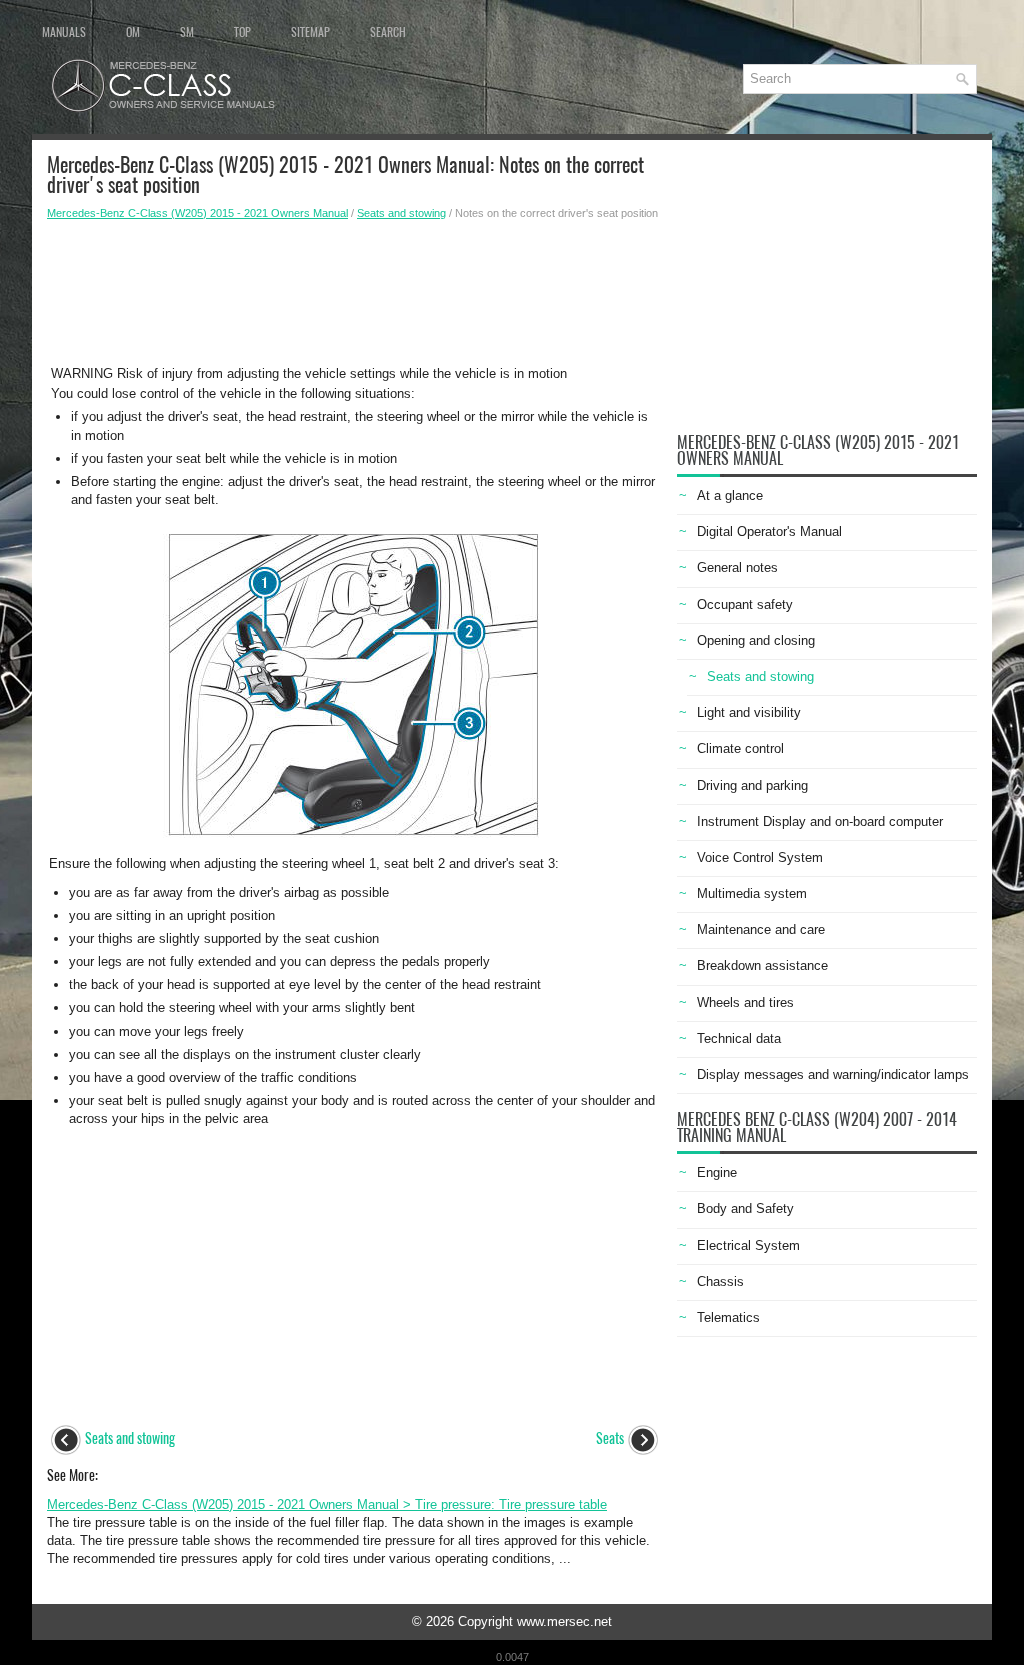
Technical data (739, 1038)
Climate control (740, 748)
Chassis (720, 1281)
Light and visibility (749, 712)
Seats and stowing (401, 213)
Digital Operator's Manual (769, 531)
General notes (737, 567)
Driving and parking (752, 785)
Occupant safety (745, 604)
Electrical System (748, 1245)
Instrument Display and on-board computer (820, 821)
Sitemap (310, 32)
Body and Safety (745, 1208)
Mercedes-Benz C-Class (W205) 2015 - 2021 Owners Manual (197, 213)
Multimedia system (752, 893)
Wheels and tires (745, 1002)
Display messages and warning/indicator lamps (833, 1074)
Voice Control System (760, 857)
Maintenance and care (761, 929)
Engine (717, 1172)
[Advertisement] (354, 291)
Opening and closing (756, 640)
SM (187, 32)
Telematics (728, 1317)
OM (133, 32)
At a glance (730, 495)
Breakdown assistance (762, 965)
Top (242, 32)
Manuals (64, 32)
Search (388, 32)
